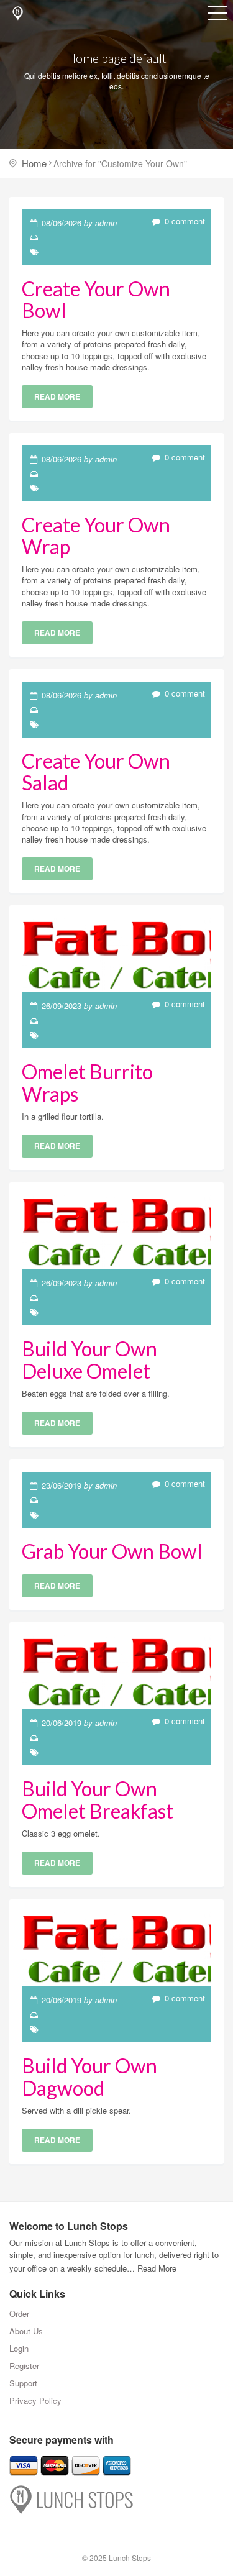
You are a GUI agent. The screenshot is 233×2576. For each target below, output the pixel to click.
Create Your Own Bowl (96, 299)
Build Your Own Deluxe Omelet (89, 1359)
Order (19, 2313)
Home (34, 163)
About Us (26, 2331)
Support (23, 2383)
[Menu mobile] (217, 16)
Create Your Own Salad (96, 772)
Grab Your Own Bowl (112, 1551)
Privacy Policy (35, 2400)
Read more (57, 396)
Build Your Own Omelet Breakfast (98, 1799)
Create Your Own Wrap (96, 536)
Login (19, 2348)
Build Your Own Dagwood (89, 2076)
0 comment (184, 221)
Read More (157, 2268)
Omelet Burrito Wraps (87, 1082)
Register (24, 2366)
